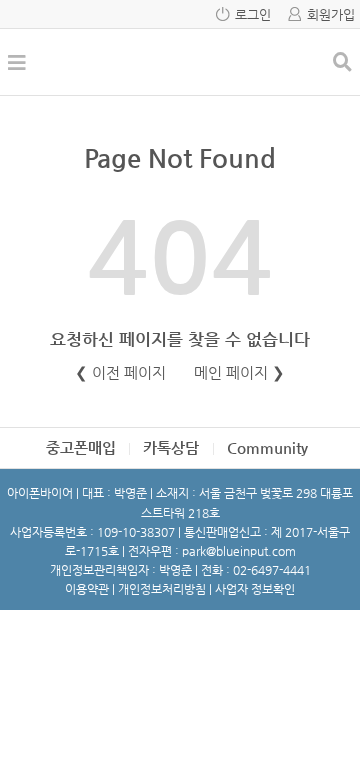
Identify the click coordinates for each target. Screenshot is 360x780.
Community (267, 447)
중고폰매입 (81, 447)
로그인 (253, 14)
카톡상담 (171, 447)
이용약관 (87, 589)
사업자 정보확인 (255, 589)
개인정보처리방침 (162, 589)
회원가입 (331, 14)
